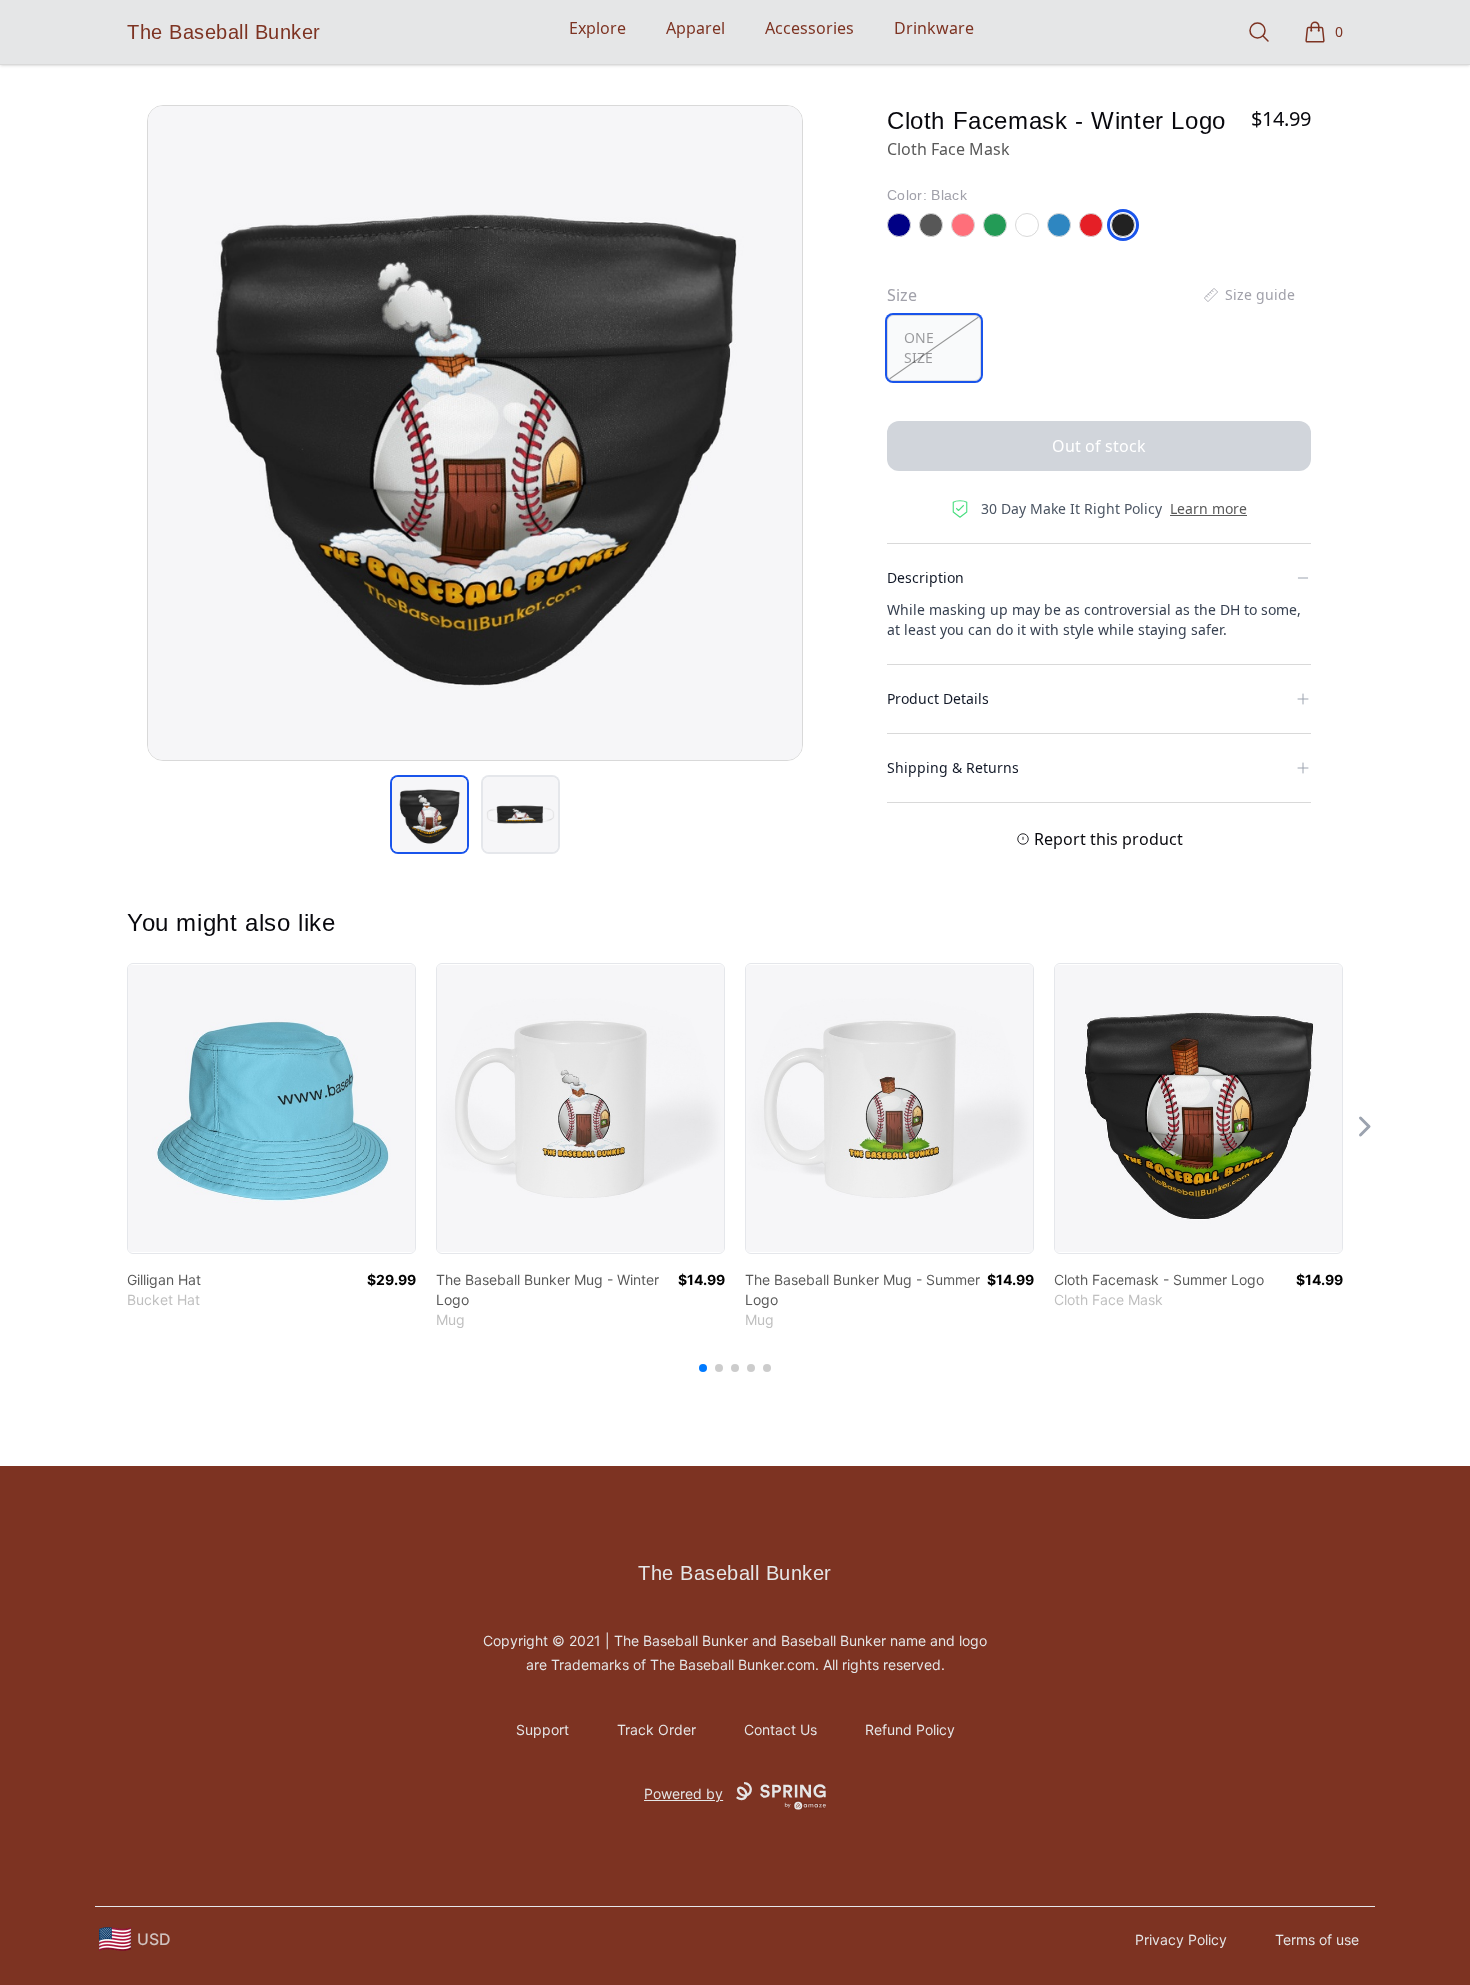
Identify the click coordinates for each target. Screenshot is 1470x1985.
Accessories (809, 28)
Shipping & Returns (953, 767)
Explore (597, 28)
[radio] (934, 348)
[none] (1248, 295)
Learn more (1208, 508)
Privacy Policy (1181, 1939)
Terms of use (1317, 1939)
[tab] (429, 814)
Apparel (695, 28)
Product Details (938, 698)
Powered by (683, 1793)
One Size (919, 347)
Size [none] (902, 295)
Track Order (656, 1729)
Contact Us (780, 1729)
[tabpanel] (475, 433)
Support (542, 1729)
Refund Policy (910, 1729)
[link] (271, 1108)
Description (925, 577)
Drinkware (934, 28)
